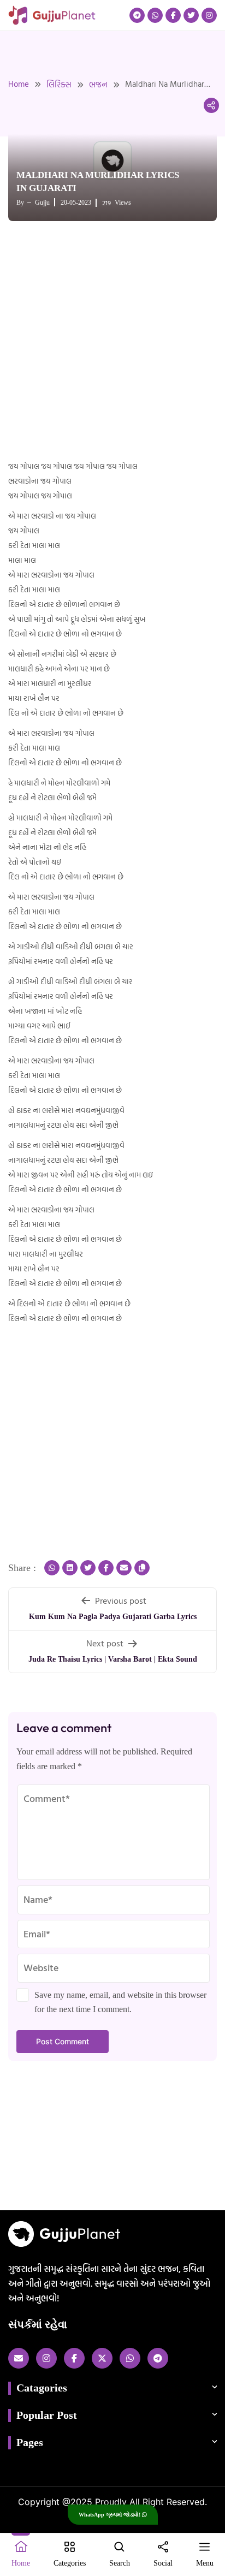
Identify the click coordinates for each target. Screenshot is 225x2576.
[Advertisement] (112, 342)
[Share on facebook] (106, 1568)
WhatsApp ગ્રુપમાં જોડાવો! (110, 2515)
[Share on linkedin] (70, 1568)
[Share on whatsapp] (52, 1568)
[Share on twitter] (88, 1568)
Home (19, 84)
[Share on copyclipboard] (142, 1568)
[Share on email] (124, 1568)
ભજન (98, 84)
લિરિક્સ (59, 84)
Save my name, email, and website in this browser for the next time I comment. (120, 2002)
